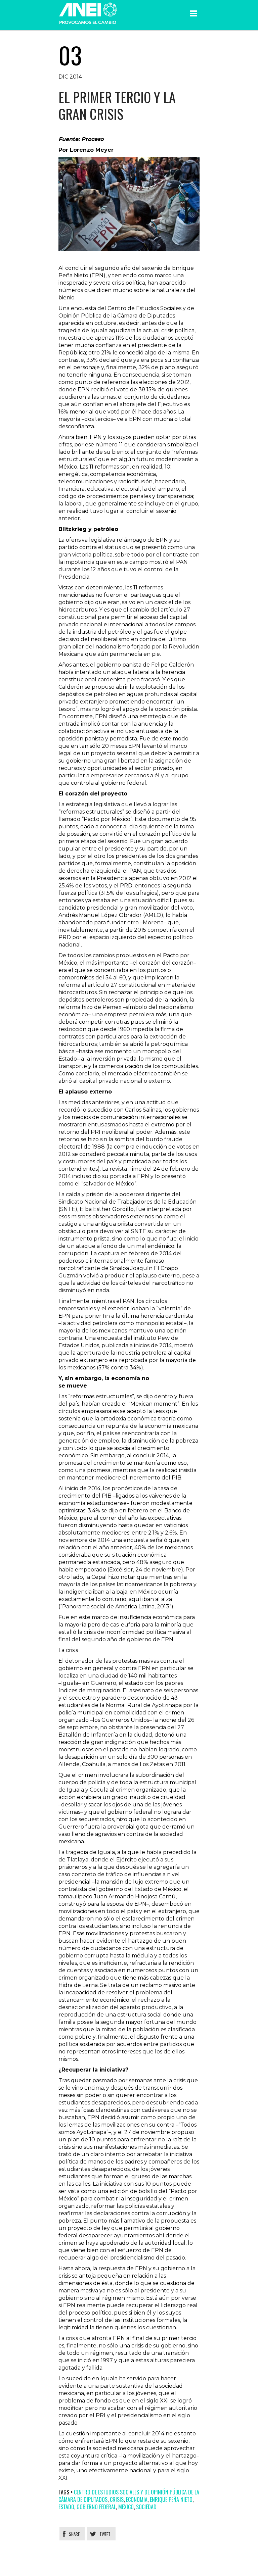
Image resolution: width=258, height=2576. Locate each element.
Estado (66, 2507)
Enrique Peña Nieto (171, 2499)
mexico (126, 2507)
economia (137, 2499)
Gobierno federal (96, 2507)
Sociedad (146, 2507)
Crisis (117, 2499)
